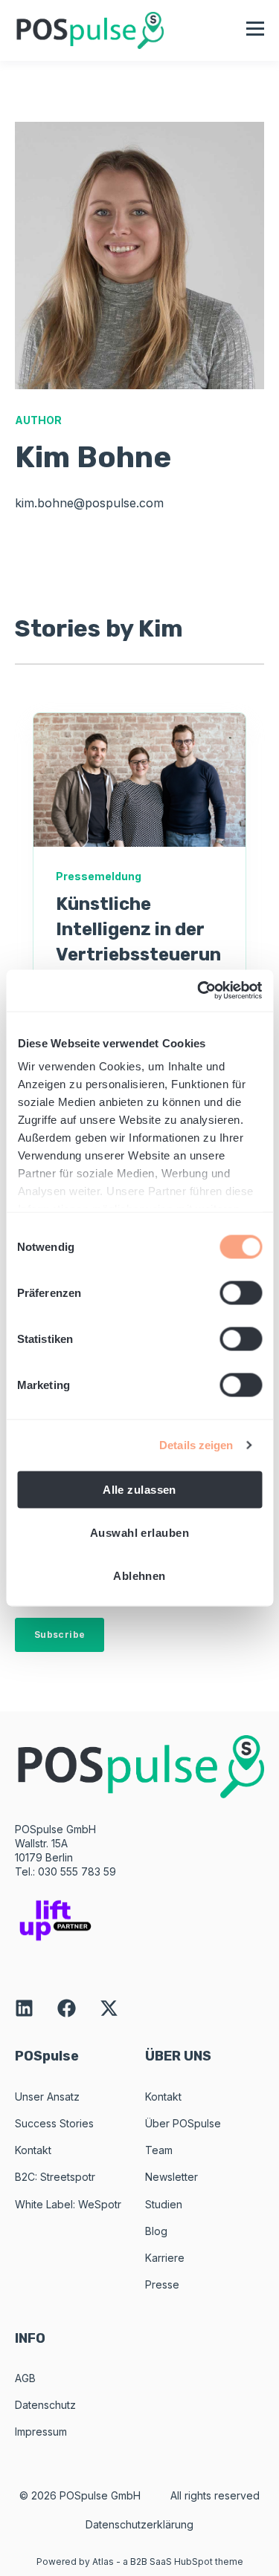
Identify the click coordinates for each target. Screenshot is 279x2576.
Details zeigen (196, 1445)
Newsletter (171, 2177)
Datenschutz (45, 2405)
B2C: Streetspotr (55, 2177)
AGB (25, 2378)
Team (159, 2150)
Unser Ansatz (47, 2097)
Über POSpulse (183, 2123)
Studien (164, 2204)
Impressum (41, 2432)
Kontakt (33, 2150)
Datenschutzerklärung (139, 2524)
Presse (162, 2284)
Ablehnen (139, 1575)
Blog (156, 2231)
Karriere (165, 2258)
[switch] (241, 1292)
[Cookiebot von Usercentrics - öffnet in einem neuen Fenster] (199, 991)
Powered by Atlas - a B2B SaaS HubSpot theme (140, 2562)
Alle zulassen (139, 1489)
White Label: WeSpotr (68, 2204)
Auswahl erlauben (139, 1532)
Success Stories (54, 2123)
